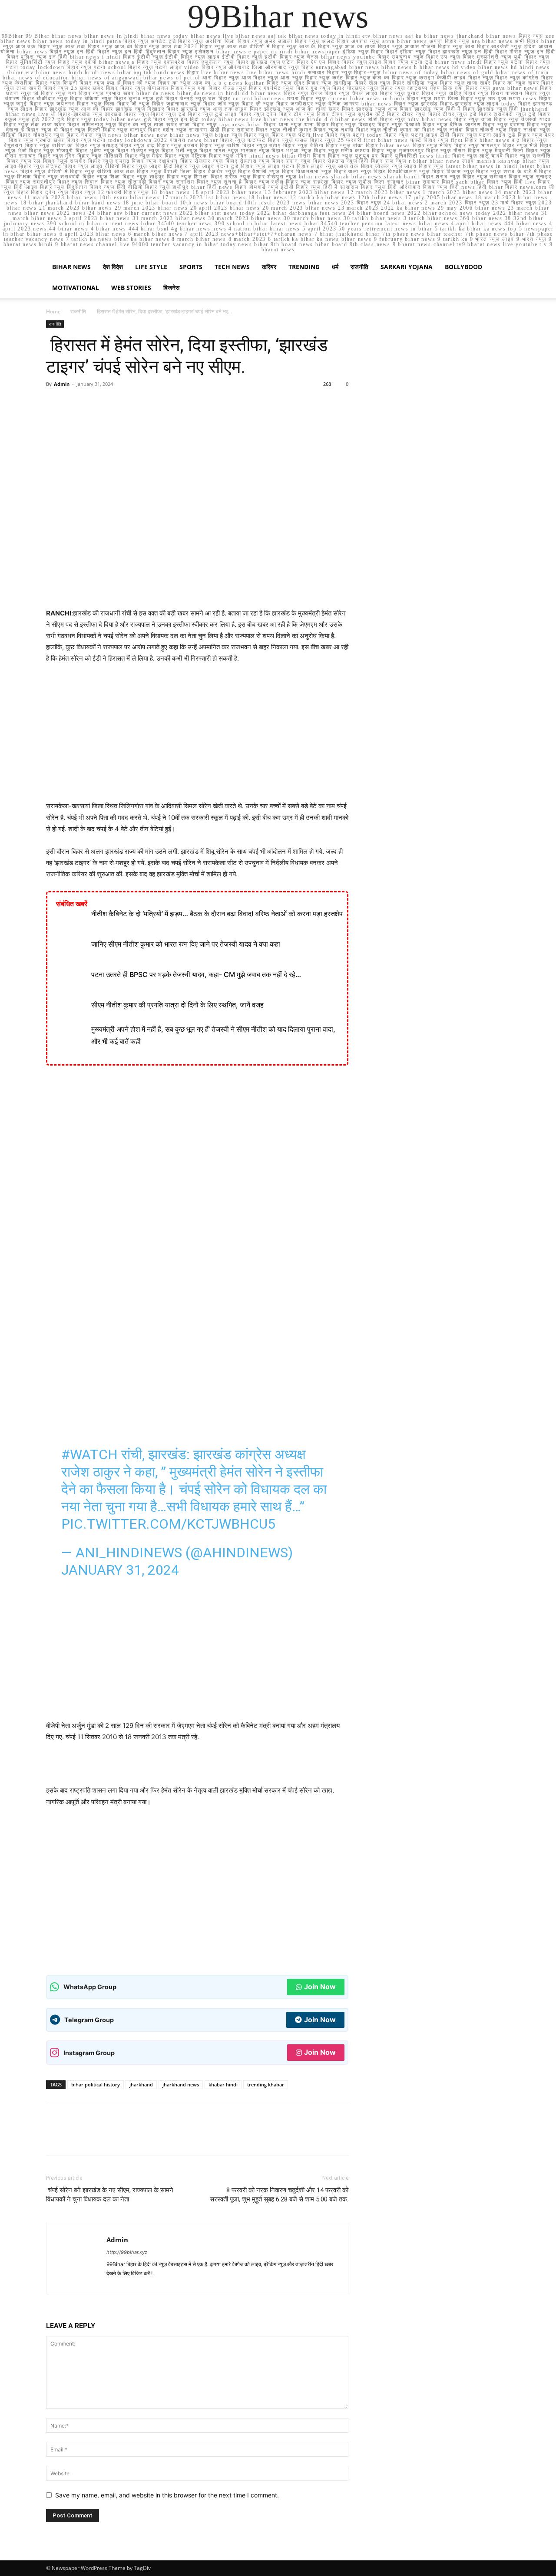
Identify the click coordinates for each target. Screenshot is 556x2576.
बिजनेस (171, 288)
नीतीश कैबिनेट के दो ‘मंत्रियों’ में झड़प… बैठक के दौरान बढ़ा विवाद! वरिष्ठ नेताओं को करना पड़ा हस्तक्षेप (217, 914)
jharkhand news (181, 2084)
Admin (62, 384)
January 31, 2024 (120, 1570)
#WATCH (89, 1454)
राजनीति (359, 267)
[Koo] (146, 2282)
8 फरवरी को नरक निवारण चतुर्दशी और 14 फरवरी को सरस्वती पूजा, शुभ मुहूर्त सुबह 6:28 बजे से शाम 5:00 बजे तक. (279, 2195)
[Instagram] (130, 2282)
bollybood (463, 267)
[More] (135, 404)
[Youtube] (207, 2282)
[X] (75, 404)
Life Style (151, 267)
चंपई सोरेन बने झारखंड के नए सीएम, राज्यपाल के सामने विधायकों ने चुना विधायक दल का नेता (110, 2195)
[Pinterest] (95, 404)
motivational (76, 288)
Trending (304, 267)
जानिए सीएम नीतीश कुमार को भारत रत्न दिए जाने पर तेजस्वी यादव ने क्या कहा (186, 944)
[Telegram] (161, 2282)
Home (53, 311)
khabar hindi (223, 2084)
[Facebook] (55, 404)
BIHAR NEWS (71, 267)
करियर (269, 267)
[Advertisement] (197, 736)
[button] (500, 268)
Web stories (131, 288)
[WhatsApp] (115, 404)
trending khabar (266, 2084)
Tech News (232, 267)
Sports (191, 267)
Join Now (320, 1987)
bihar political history (96, 2084)
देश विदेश (113, 267)
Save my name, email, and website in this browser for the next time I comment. (167, 2495)
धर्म (335, 267)
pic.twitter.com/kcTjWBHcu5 (168, 1524)
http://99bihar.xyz (127, 2252)
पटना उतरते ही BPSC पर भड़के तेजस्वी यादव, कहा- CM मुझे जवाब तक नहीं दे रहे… (196, 974)
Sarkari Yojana (407, 267)
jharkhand (141, 2084)
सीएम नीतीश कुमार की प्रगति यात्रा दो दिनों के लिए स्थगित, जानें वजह (177, 1005)
